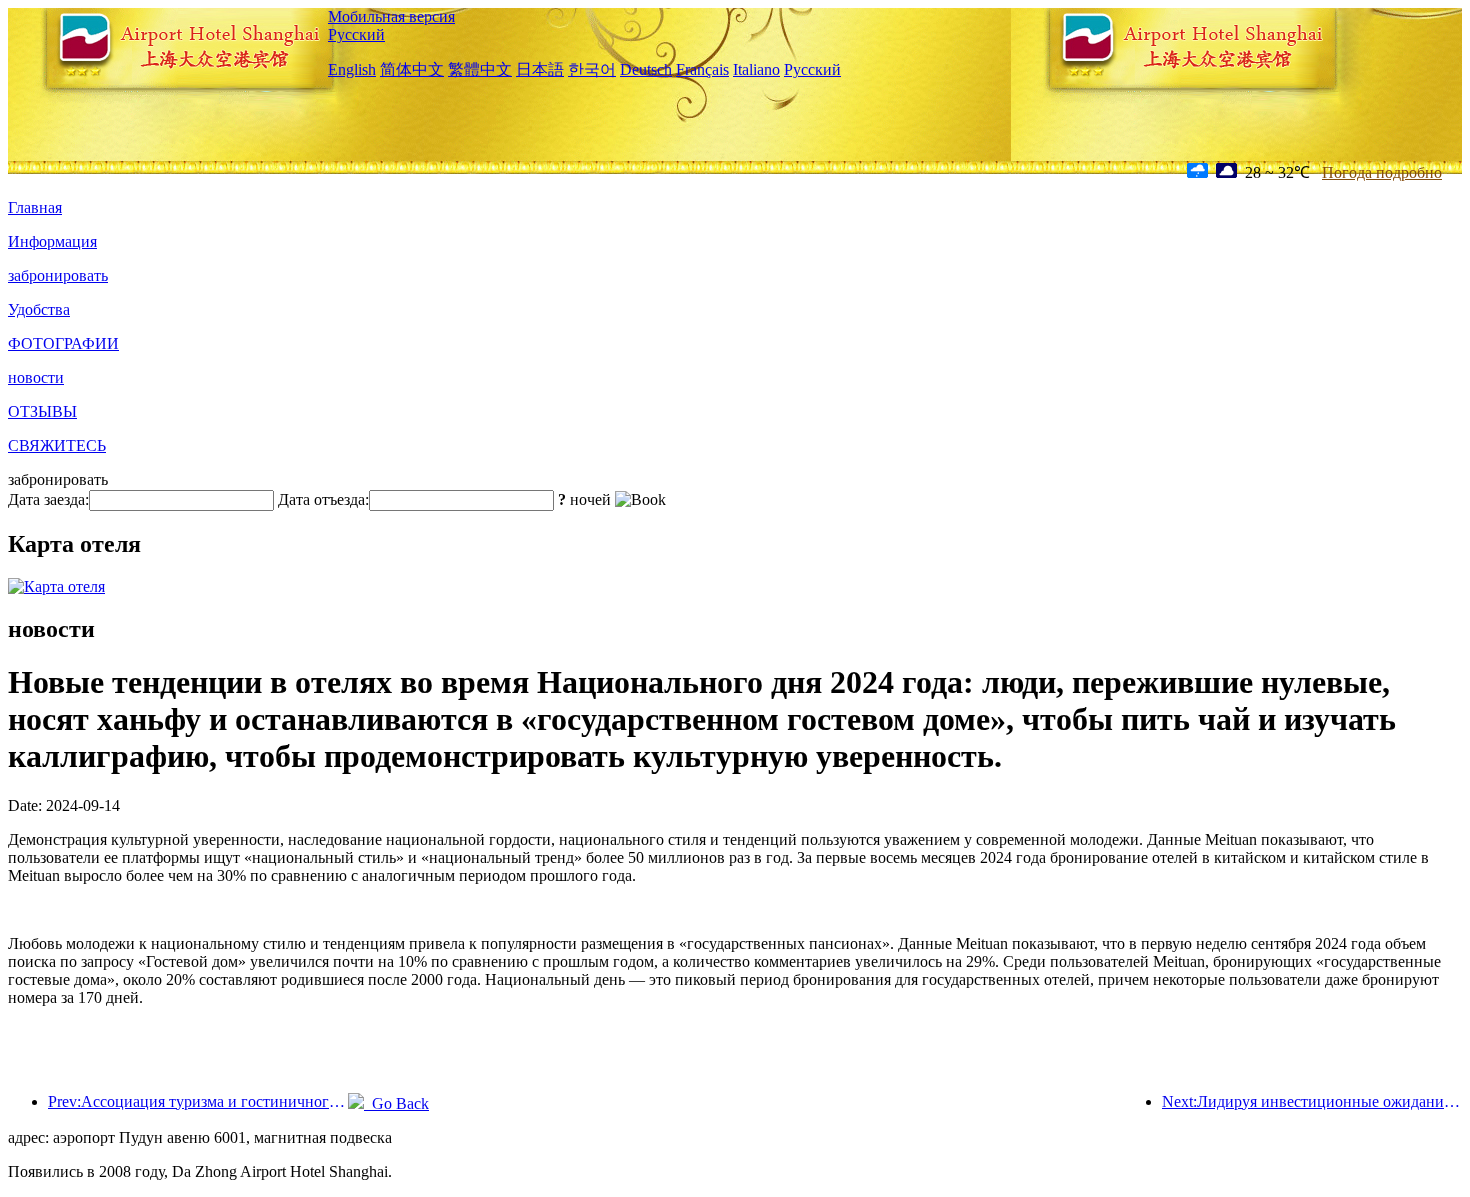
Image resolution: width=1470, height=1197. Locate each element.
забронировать (58, 275)
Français (702, 69)
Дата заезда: (48, 499)
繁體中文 (480, 69)
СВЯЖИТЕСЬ (57, 445)
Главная (35, 207)
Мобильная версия (391, 16)
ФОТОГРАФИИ (63, 343)
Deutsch (646, 69)
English (352, 69)
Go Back (396, 1103)
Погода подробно (1382, 172)
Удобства (39, 309)
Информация (52, 241)
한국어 (592, 69)
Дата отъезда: (323, 499)
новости (36, 377)
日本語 (540, 69)
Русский (356, 34)
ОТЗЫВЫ (42, 411)
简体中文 (412, 69)
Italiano (756, 69)
